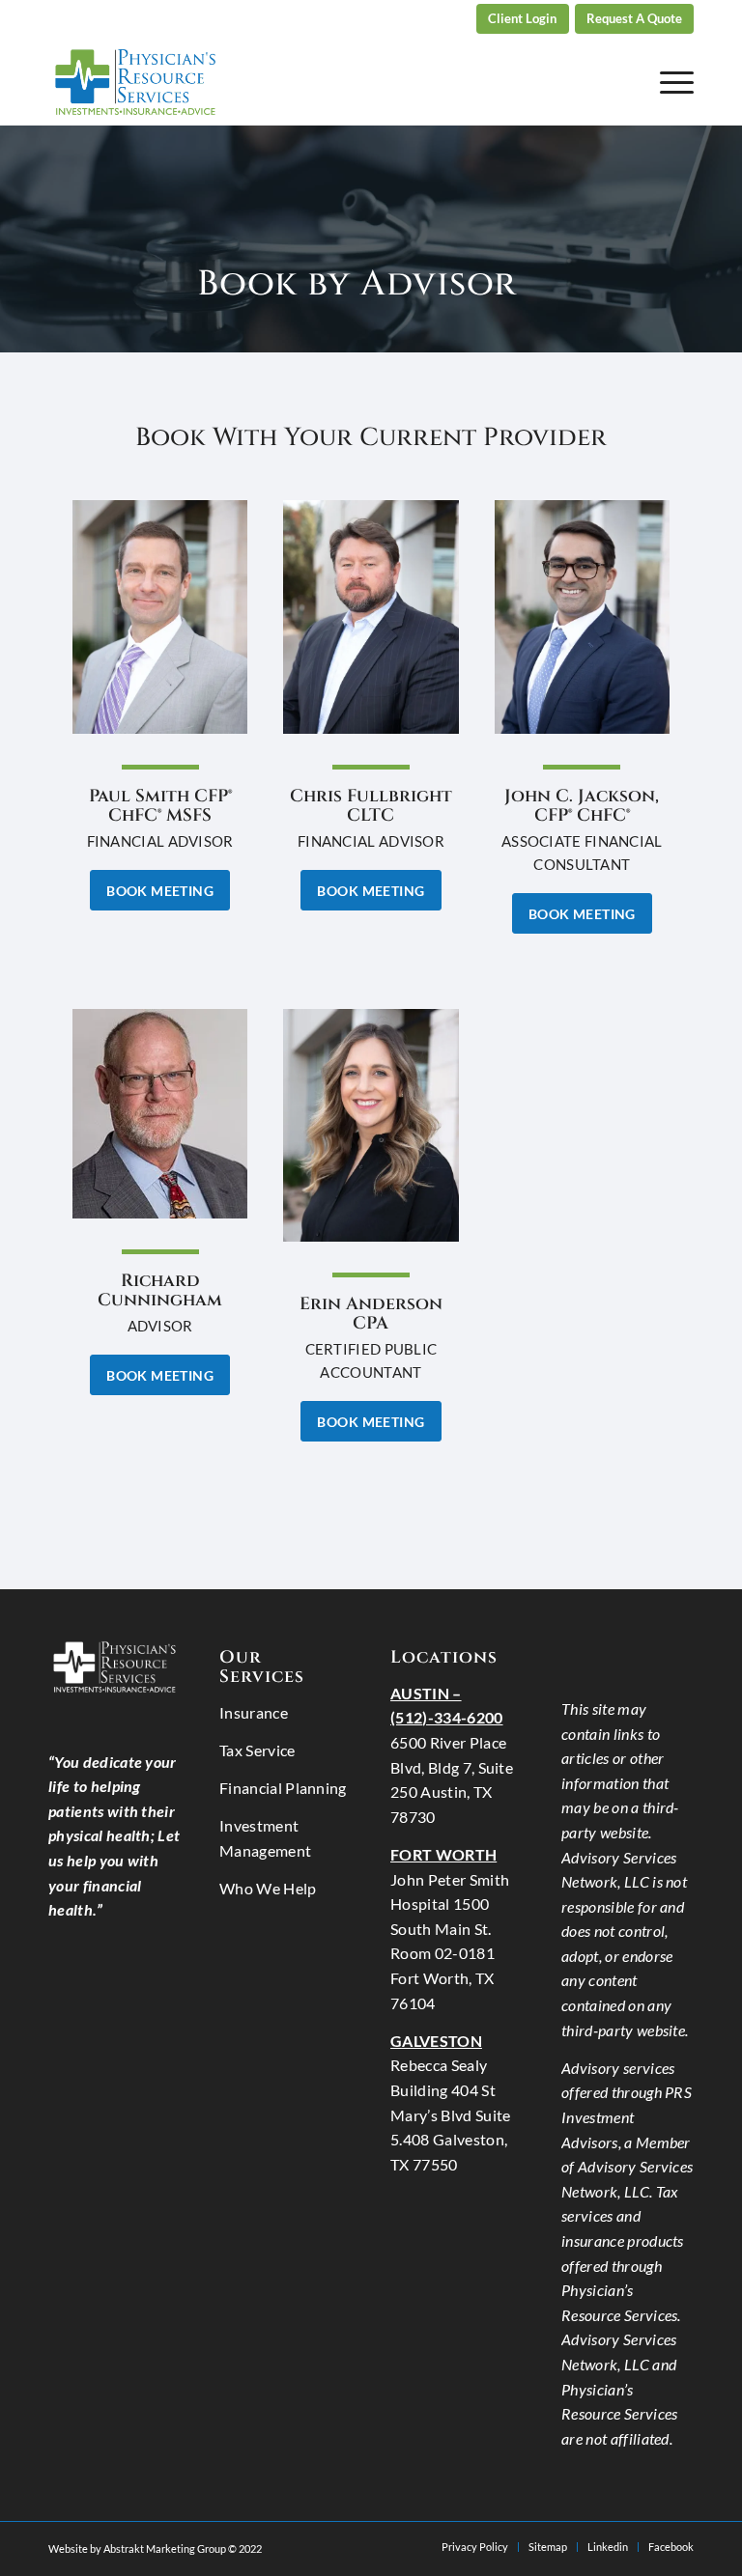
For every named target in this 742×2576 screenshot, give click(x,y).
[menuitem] (425, 19)
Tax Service (257, 1750)
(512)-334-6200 (424, 19)
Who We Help (268, 1888)
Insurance (254, 1712)
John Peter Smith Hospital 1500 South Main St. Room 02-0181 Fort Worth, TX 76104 (450, 1929)
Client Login (522, 18)
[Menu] (667, 82)
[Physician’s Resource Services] (135, 82)
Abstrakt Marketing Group (165, 2548)
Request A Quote (634, 18)
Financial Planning (283, 1788)
